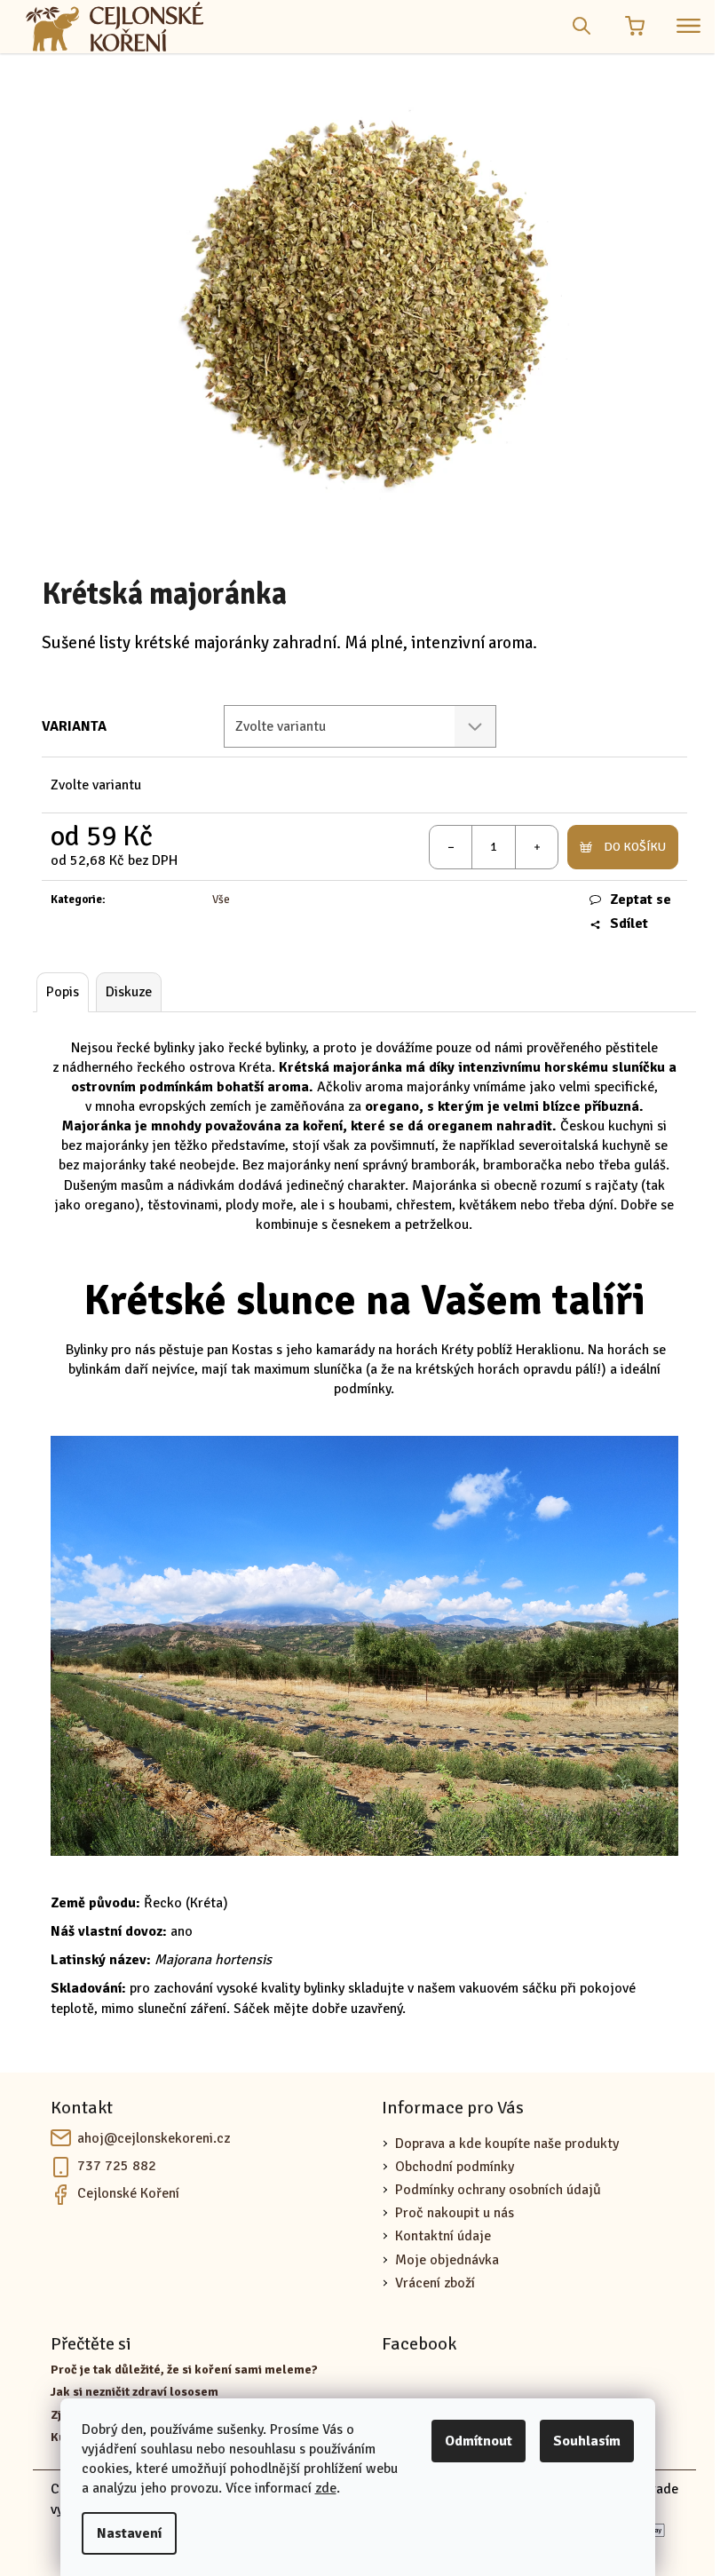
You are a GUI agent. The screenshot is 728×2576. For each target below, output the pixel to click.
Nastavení (129, 2533)
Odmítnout (479, 2441)
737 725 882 (117, 2166)
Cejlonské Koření (128, 2193)
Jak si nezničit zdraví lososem (135, 2392)
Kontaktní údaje (443, 2236)
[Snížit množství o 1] (451, 847)
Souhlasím (587, 2441)
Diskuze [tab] (129, 992)
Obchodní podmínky (455, 2167)
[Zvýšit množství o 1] (536, 847)
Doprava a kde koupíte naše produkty (507, 2144)
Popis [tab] (63, 992)
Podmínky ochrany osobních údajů (498, 2190)
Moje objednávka (447, 2260)
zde (326, 2488)
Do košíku (635, 847)
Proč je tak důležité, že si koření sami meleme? (184, 2370)
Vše (221, 900)
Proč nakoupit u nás (455, 2213)
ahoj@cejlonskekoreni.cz (154, 2138)
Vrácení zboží (435, 2283)
